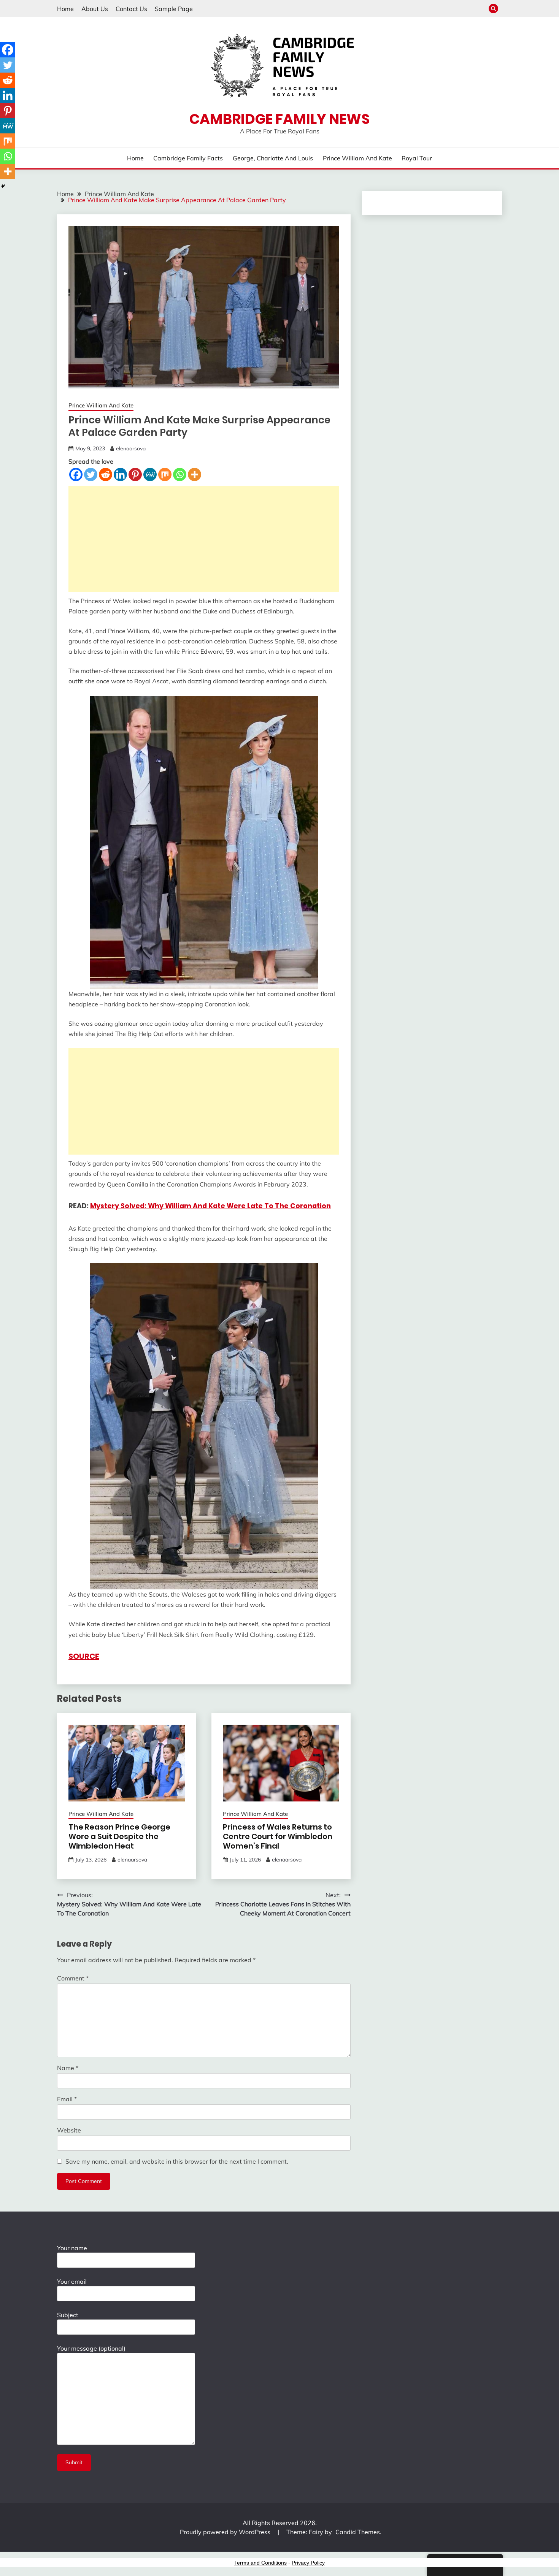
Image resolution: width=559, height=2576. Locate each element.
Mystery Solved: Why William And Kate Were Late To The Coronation (210, 1206)
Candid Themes (358, 2532)
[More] (195, 474)
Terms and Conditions (260, 2563)
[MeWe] (150, 474)
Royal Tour (417, 158)
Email (67, 2099)
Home (65, 9)
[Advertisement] (204, 539)
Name (68, 2068)
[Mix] (165, 474)
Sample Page (174, 9)
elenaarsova (131, 448)
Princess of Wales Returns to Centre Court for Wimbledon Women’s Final (278, 1836)
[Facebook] (76, 474)
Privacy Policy (308, 2563)
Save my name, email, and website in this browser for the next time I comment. (177, 2161)
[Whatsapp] (180, 474)
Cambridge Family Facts (188, 158)
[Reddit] (106, 474)
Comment (73, 1978)
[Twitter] (91, 474)
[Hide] (3, 186)
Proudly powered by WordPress (226, 2532)
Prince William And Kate (357, 158)
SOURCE (84, 1656)
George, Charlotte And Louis (273, 158)
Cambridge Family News (279, 119)
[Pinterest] (135, 474)
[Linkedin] (120, 474)
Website (69, 2130)
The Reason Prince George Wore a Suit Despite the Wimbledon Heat (119, 1836)
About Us (95, 9)
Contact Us (131, 9)
